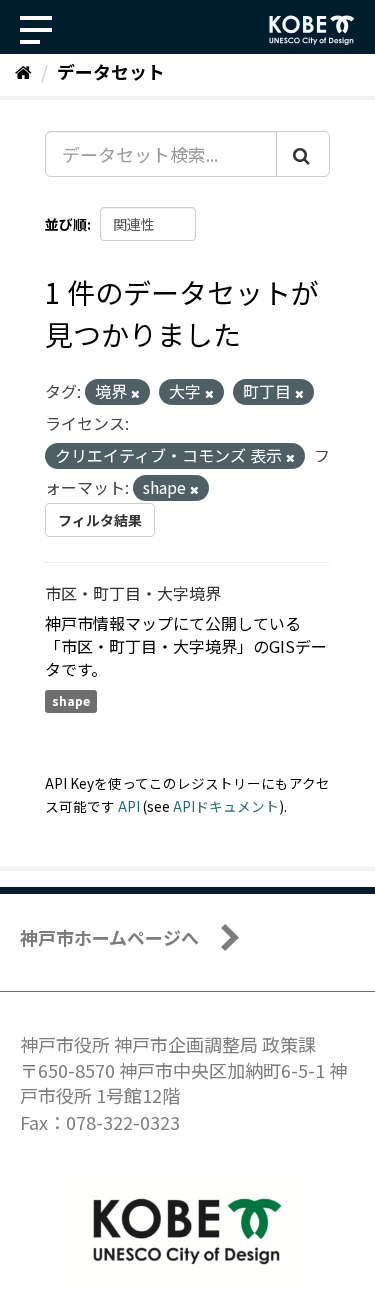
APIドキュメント (226, 806)
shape (71, 700)
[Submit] (303, 154)
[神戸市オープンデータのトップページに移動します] (312, 30)
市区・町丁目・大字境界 (133, 593)
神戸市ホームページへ (109, 937)
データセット (111, 71)
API (129, 806)
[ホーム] (23, 71)
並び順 (66, 224)
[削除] (135, 393)
